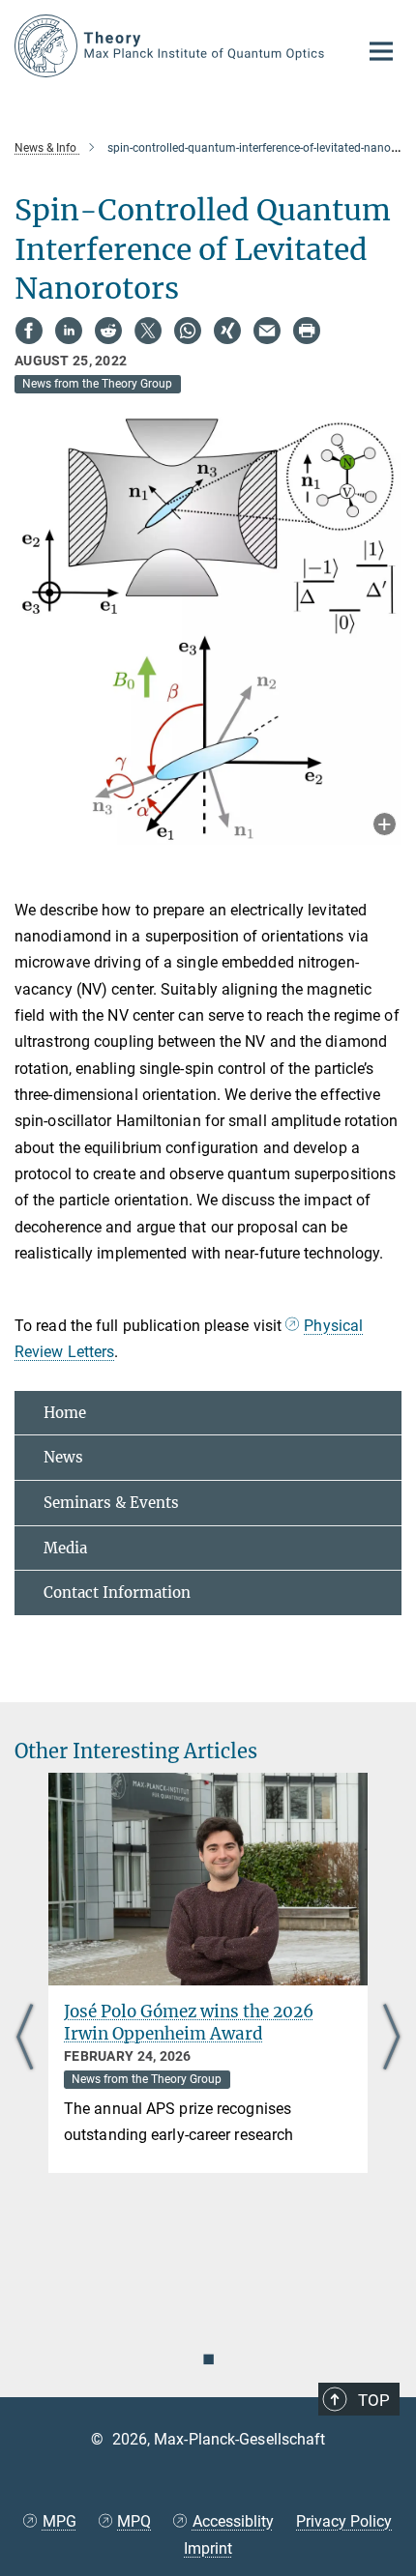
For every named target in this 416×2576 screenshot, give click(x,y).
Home (65, 1413)
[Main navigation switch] (381, 51)
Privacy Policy (344, 2521)
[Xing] (227, 331)
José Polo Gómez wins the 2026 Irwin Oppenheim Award (189, 2023)
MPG (59, 2521)
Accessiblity (233, 2521)
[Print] (307, 331)
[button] (385, 826)
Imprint (208, 2548)
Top (374, 2400)
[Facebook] (29, 331)
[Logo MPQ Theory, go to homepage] (172, 46)
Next (391, 2039)
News (63, 1457)
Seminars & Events (111, 1503)
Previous (25, 2039)
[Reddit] (108, 331)
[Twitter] (148, 331)
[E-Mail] (267, 331)
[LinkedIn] (69, 331)
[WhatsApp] (188, 331)
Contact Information (117, 1592)
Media (65, 1548)
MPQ (134, 2521)
